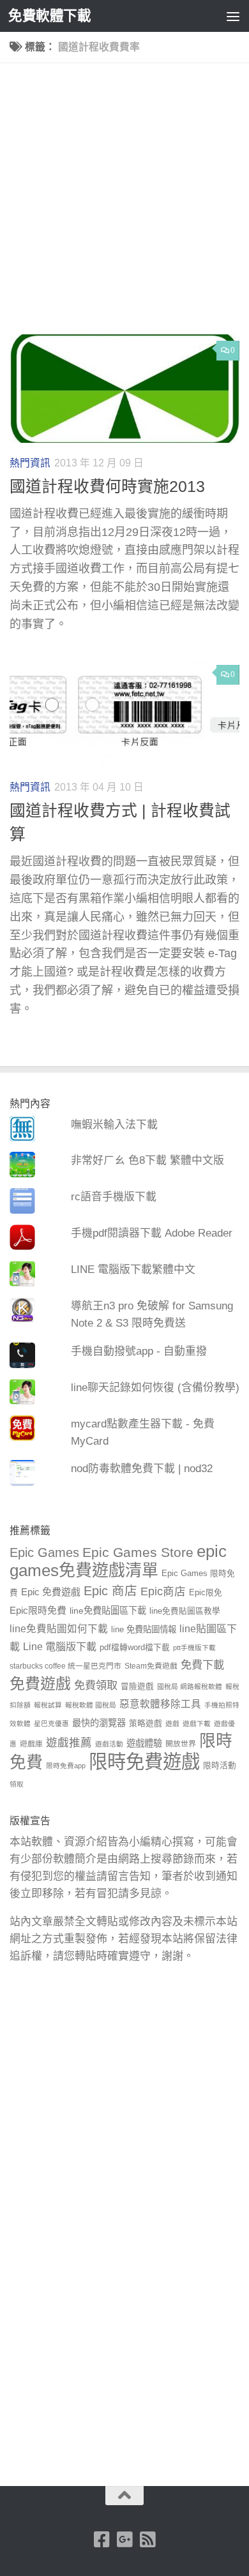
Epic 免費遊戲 (51, 1592)
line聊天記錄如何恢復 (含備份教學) (155, 1388)
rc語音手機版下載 (114, 1197)
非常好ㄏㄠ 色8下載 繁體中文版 (147, 1160)
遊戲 (172, 1724)
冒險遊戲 (137, 1686)
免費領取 (96, 1685)
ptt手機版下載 (194, 1648)
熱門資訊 (30, 463)
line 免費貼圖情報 (144, 1629)
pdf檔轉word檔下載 (135, 1648)
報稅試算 (48, 1705)
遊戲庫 (31, 1744)
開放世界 (181, 1744)
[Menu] (233, 16)
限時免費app (66, 1766)
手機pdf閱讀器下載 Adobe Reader (152, 1233)
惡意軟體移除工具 (160, 1704)
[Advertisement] (124, 204)
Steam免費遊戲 (151, 1666)
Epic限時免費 (38, 1610)
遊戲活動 (109, 1744)
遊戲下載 (197, 1724)
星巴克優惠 (51, 1724)
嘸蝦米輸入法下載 (114, 1125)
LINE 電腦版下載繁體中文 (133, 1269)
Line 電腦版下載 (60, 1646)
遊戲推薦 (69, 1743)
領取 (17, 1784)
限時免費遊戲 (144, 1761)
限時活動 (220, 1766)
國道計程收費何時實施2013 (107, 487)
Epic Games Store (138, 1552)
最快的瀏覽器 (99, 1723)
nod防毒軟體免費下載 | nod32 (142, 1469)
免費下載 (202, 1665)
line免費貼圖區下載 (108, 1611)
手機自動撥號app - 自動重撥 (139, 1351)
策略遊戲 (146, 1724)
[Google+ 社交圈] (124, 2540)
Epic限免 (206, 1593)
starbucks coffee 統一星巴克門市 (65, 1666)
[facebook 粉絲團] (102, 2540)
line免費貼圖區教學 (185, 1611)
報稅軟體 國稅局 (91, 1705)
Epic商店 (163, 1591)
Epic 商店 (110, 1591)
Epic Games (44, 1552)
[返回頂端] (124, 2496)
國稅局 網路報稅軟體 (190, 1686)
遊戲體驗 (144, 1743)
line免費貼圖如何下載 (59, 1629)
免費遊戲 (40, 1684)
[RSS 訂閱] (147, 2540)
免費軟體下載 (49, 16)
